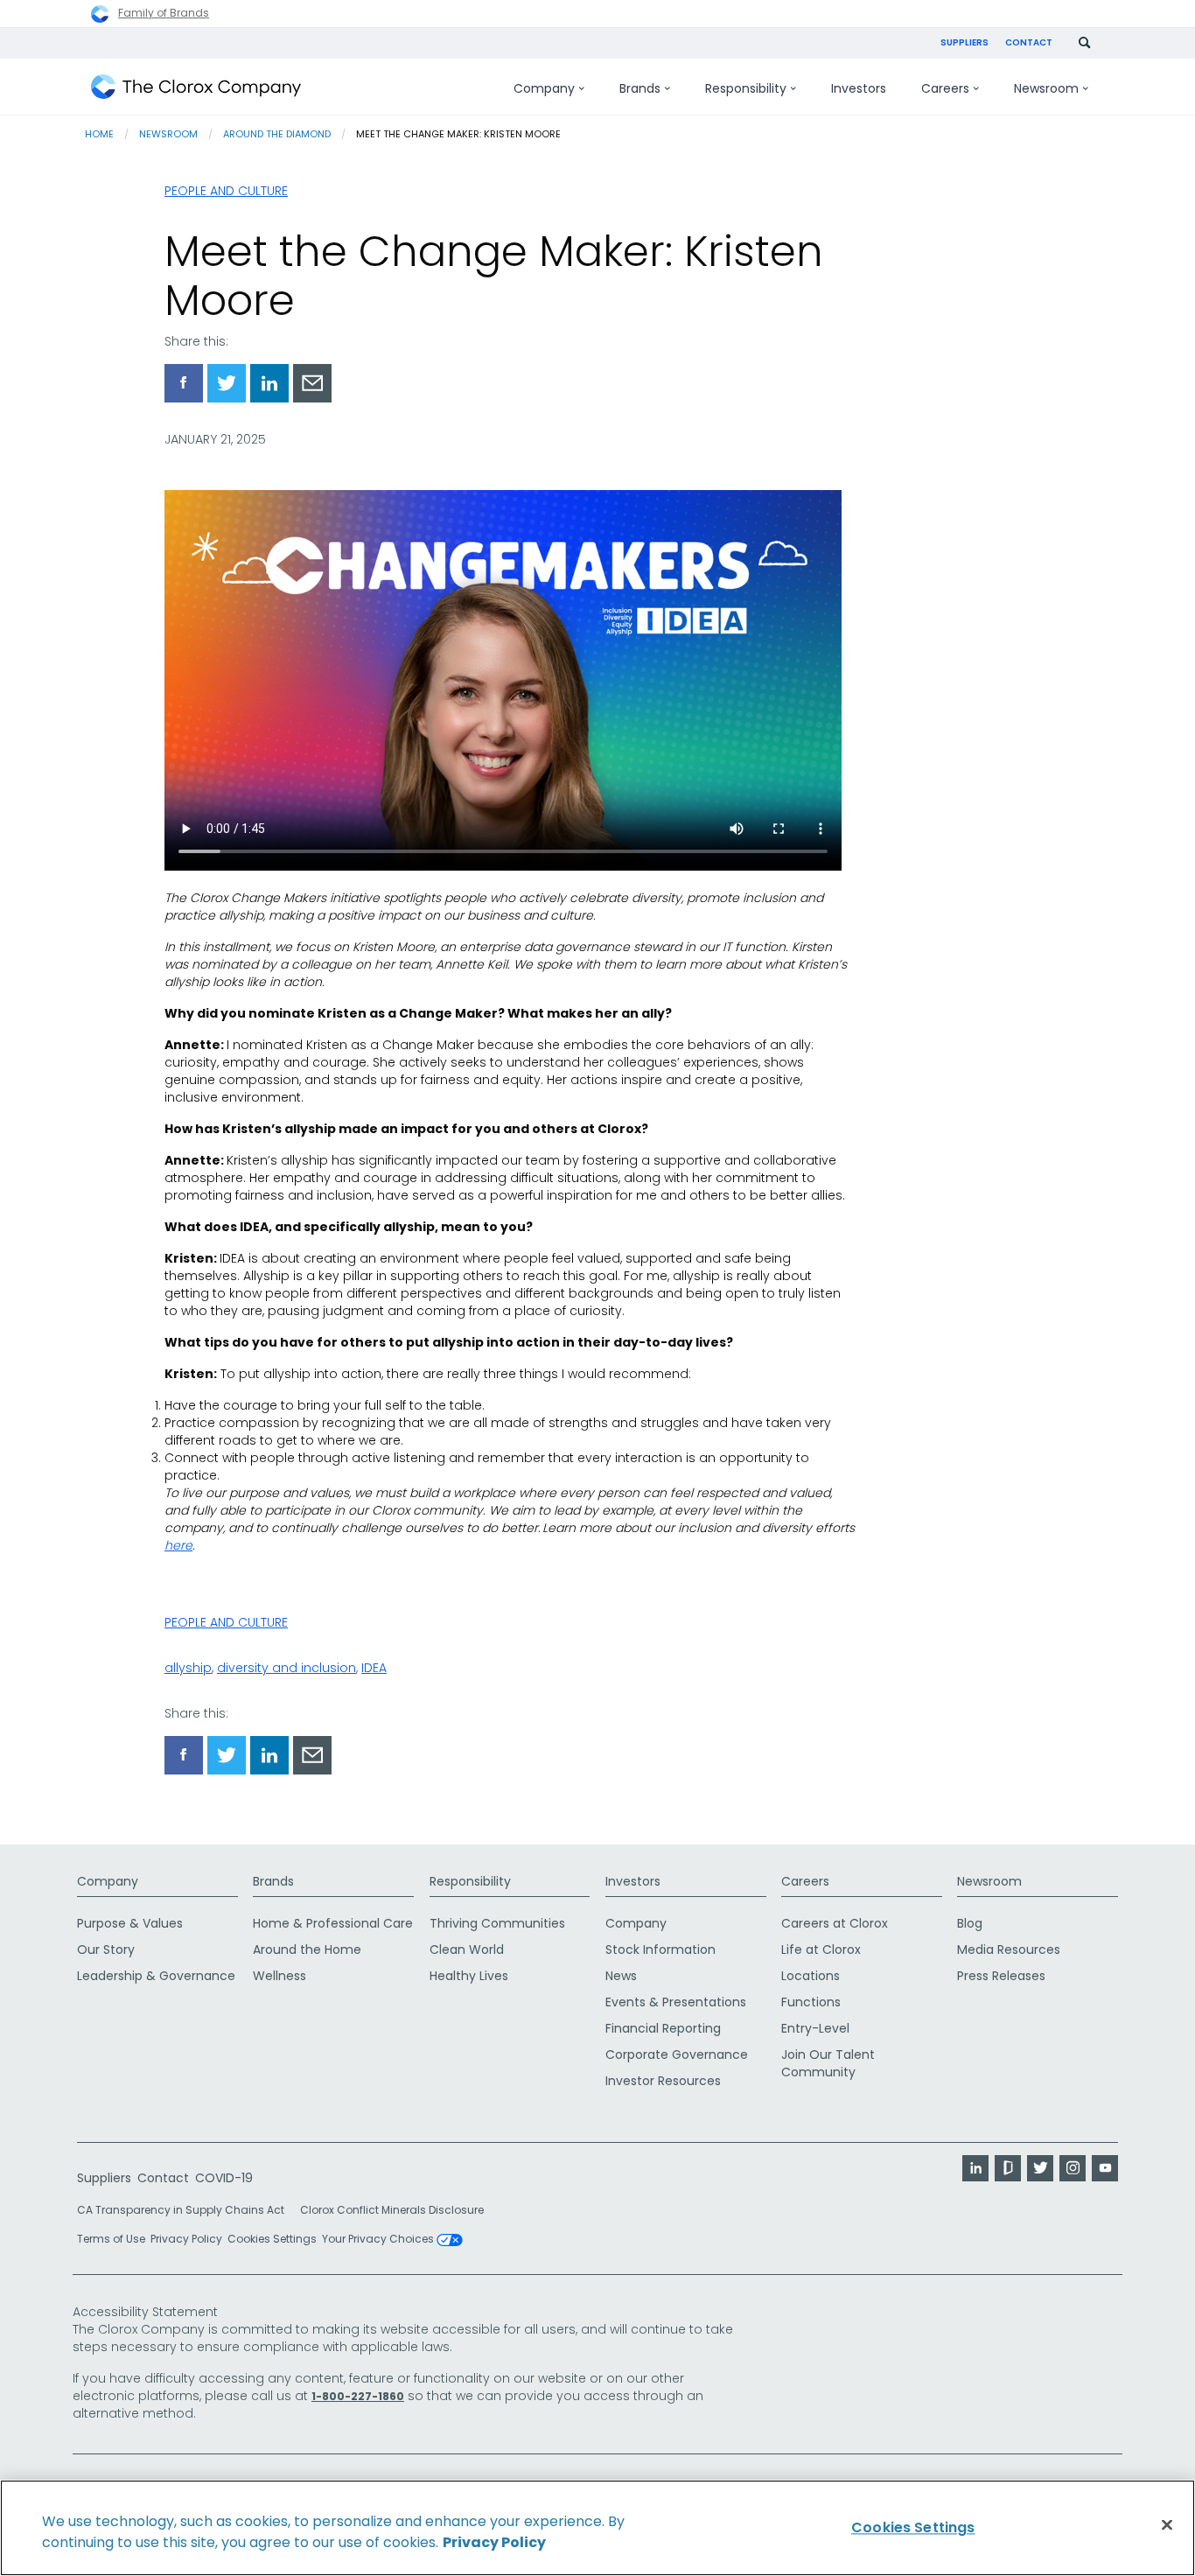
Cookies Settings (272, 2239)
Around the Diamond (277, 134)
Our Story (106, 1949)
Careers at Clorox (835, 1923)
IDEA (374, 1668)
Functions (811, 2002)
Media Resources (1009, 1949)
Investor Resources (663, 2081)
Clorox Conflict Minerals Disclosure (392, 2210)
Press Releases (1001, 1976)
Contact (1029, 42)
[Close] (1167, 2525)
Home (99, 134)
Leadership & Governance (156, 1976)
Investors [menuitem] (859, 88)
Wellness (280, 1976)
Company (108, 1881)
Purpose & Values (130, 1923)
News (621, 1976)
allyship (188, 1668)
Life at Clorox (821, 1949)
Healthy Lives (469, 1976)
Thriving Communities (497, 1923)
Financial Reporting (663, 2028)
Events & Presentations (676, 2002)
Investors (633, 1881)
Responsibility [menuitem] (746, 88)
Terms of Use (111, 2239)
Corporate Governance (677, 2054)
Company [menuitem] (544, 88)
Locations (811, 1976)
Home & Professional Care (333, 1923)
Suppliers (964, 42)
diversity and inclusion (287, 1668)
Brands (273, 1881)
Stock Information (660, 1949)
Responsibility (470, 1881)
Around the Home (307, 1949)
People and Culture (226, 191)
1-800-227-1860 (358, 2396)
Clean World (467, 1949)
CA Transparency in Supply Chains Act (186, 2210)
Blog (970, 1923)
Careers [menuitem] (945, 88)
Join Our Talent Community (828, 2063)
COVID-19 (224, 2178)
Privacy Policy (186, 2239)
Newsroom (168, 134)
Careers (805, 1881)
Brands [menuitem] (640, 88)
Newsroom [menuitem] (1046, 88)
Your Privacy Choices (379, 2240)
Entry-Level (815, 2028)
